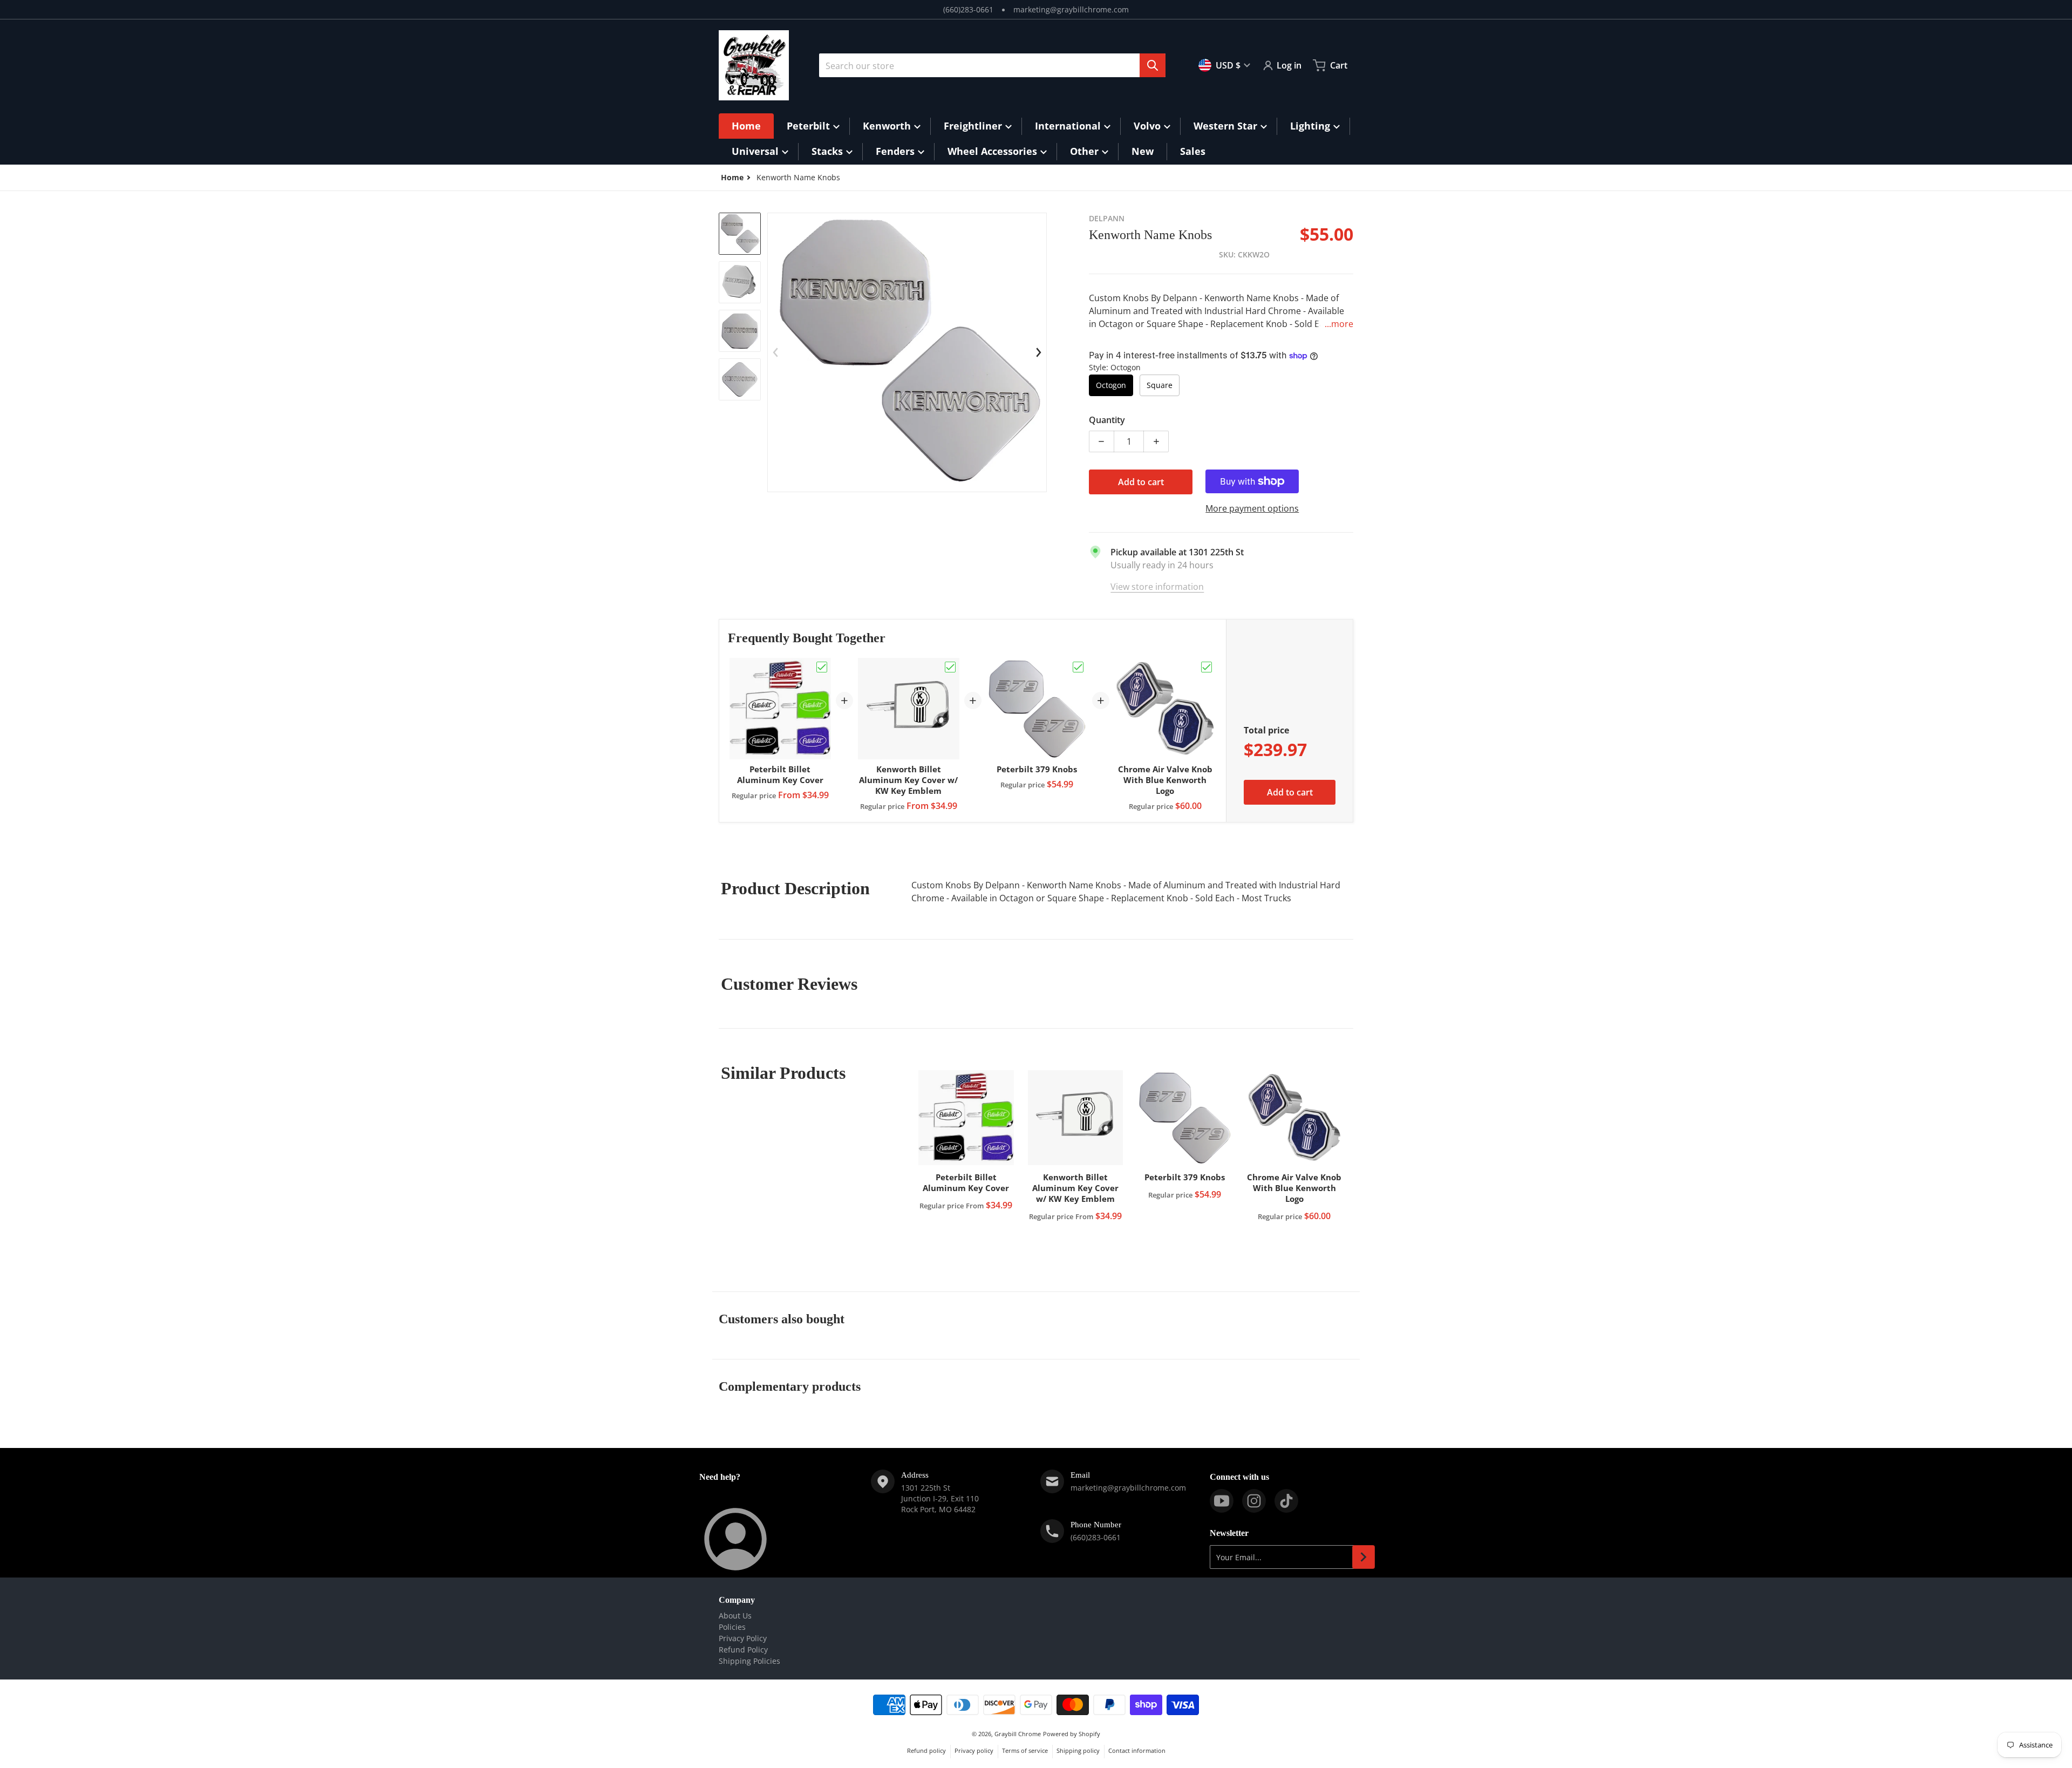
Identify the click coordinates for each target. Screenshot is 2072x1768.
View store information (1157, 587)
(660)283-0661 (968, 9)
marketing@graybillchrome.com (1071, 9)
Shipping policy (1078, 1750)
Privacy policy (974, 1750)
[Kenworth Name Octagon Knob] (740, 282)
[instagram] (1254, 1501)
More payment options (1252, 508)
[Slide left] (775, 352)
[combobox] (992, 65)
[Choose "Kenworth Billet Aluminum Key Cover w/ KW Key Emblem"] (950, 667)
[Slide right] (1039, 352)
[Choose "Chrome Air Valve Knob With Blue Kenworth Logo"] (1207, 667)
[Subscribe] (1364, 1557)
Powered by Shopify (1072, 1734)
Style (1115, 367)
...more (1339, 324)
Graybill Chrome (1018, 1734)
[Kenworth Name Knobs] (740, 234)
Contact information (1137, 1750)
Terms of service (1025, 1750)
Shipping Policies (749, 1661)
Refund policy (926, 1750)
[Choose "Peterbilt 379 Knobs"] (1078, 667)
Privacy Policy (743, 1638)
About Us (735, 1616)
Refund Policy (743, 1650)
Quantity (1107, 420)
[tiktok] (1286, 1501)
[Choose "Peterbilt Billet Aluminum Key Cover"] (822, 667)
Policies (732, 1627)
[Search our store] (1153, 65)
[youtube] (1222, 1501)
